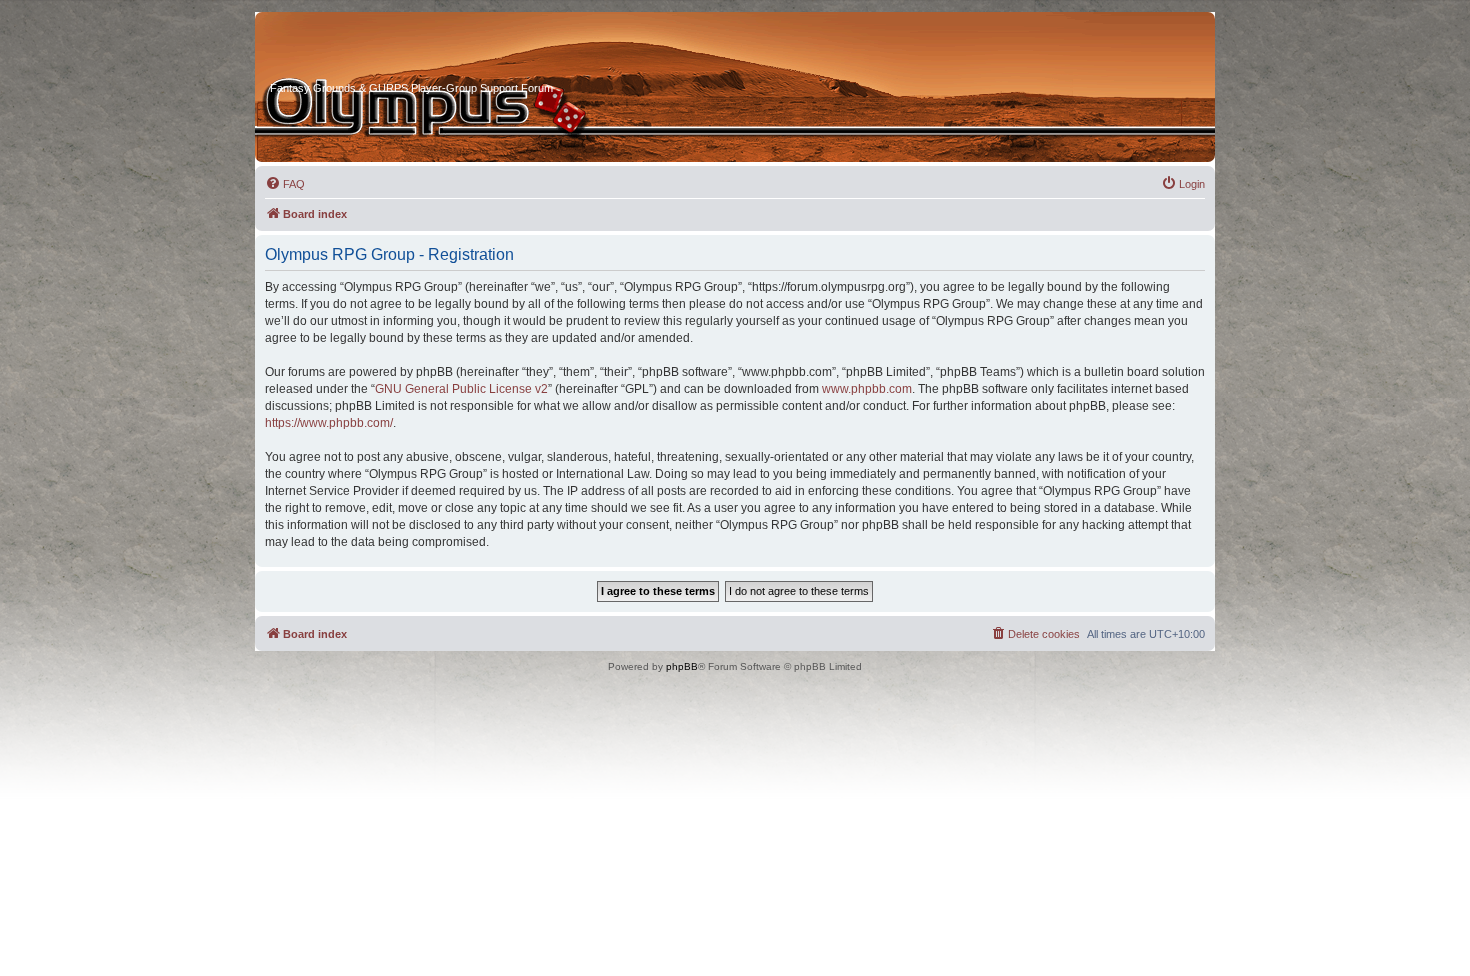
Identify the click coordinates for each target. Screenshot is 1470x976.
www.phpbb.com (867, 389)
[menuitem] (285, 184)
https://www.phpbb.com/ (329, 423)
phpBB (682, 666)
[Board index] (346, 49)
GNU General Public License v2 (461, 389)
